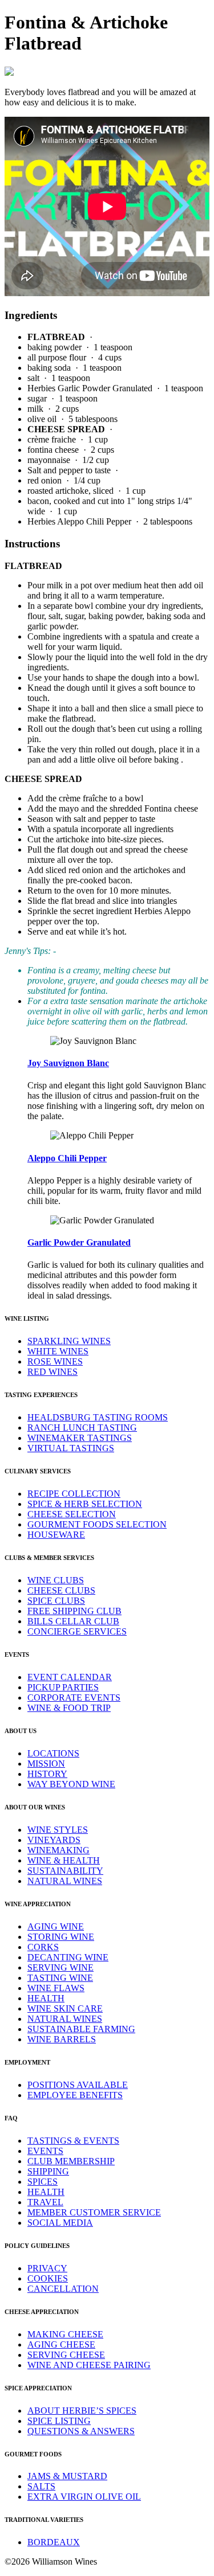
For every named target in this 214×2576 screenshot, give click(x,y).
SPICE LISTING (59, 2421)
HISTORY (47, 1774)
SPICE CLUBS (56, 1601)
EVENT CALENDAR (70, 1677)
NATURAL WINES (65, 1881)
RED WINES (53, 1372)
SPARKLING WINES (69, 1341)
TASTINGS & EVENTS (73, 2141)
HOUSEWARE (56, 1535)
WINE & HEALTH (64, 1860)
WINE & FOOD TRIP (69, 1708)
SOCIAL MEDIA (60, 2223)
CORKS (43, 1947)
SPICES (43, 2182)
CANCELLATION (63, 2289)
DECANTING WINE (68, 1957)
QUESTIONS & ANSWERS (81, 2431)
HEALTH (46, 1998)
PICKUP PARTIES (63, 1687)
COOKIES (48, 2278)
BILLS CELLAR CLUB (73, 1621)
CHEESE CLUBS (61, 1590)
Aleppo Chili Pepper (67, 1158)
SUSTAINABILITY (65, 1871)
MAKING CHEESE (65, 2334)
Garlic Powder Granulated (79, 1242)
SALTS (41, 2486)
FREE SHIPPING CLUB (74, 1611)
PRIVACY (47, 2268)
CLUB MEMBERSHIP (71, 2161)
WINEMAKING (58, 1850)
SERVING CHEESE (66, 2355)
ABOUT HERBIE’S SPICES (82, 2411)
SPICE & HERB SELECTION (85, 1504)
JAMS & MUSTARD (67, 2476)
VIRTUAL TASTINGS (71, 1448)
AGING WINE (56, 1926)
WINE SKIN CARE (65, 2008)
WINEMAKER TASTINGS (80, 1438)
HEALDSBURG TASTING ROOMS (98, 1417)
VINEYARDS (54, 1840)
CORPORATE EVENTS (74, 1697)
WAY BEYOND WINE (71, 1784)
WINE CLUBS (56, 1580)
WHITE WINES (58, 1351)
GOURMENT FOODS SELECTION (97, 1524)
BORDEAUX (54, 2542)
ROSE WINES (55, 1361)
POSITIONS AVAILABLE (78, 2085)
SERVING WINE (60, 1967)
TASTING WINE (60, 1978)
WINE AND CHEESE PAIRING (89, 2365)
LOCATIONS (53, 1753)
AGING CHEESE (61, 2344)
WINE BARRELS (62, 2039)
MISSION (46, 1764)
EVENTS (45, 2151)
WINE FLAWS (56, 1988)
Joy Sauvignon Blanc (68, 1063)
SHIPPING (48, 2171)
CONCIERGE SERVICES (77, 1631)
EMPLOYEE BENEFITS (75, 2095)
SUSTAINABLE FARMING (81, 2029)
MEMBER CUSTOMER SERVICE (94, 2212)
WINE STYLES (58, 1830)
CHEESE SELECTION (72, 1514)
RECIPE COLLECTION (74, 1494)
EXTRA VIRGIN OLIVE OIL (84, 2497)
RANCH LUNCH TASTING (82, 1428)
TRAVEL (45, 2202)
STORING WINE (61, 1937)
